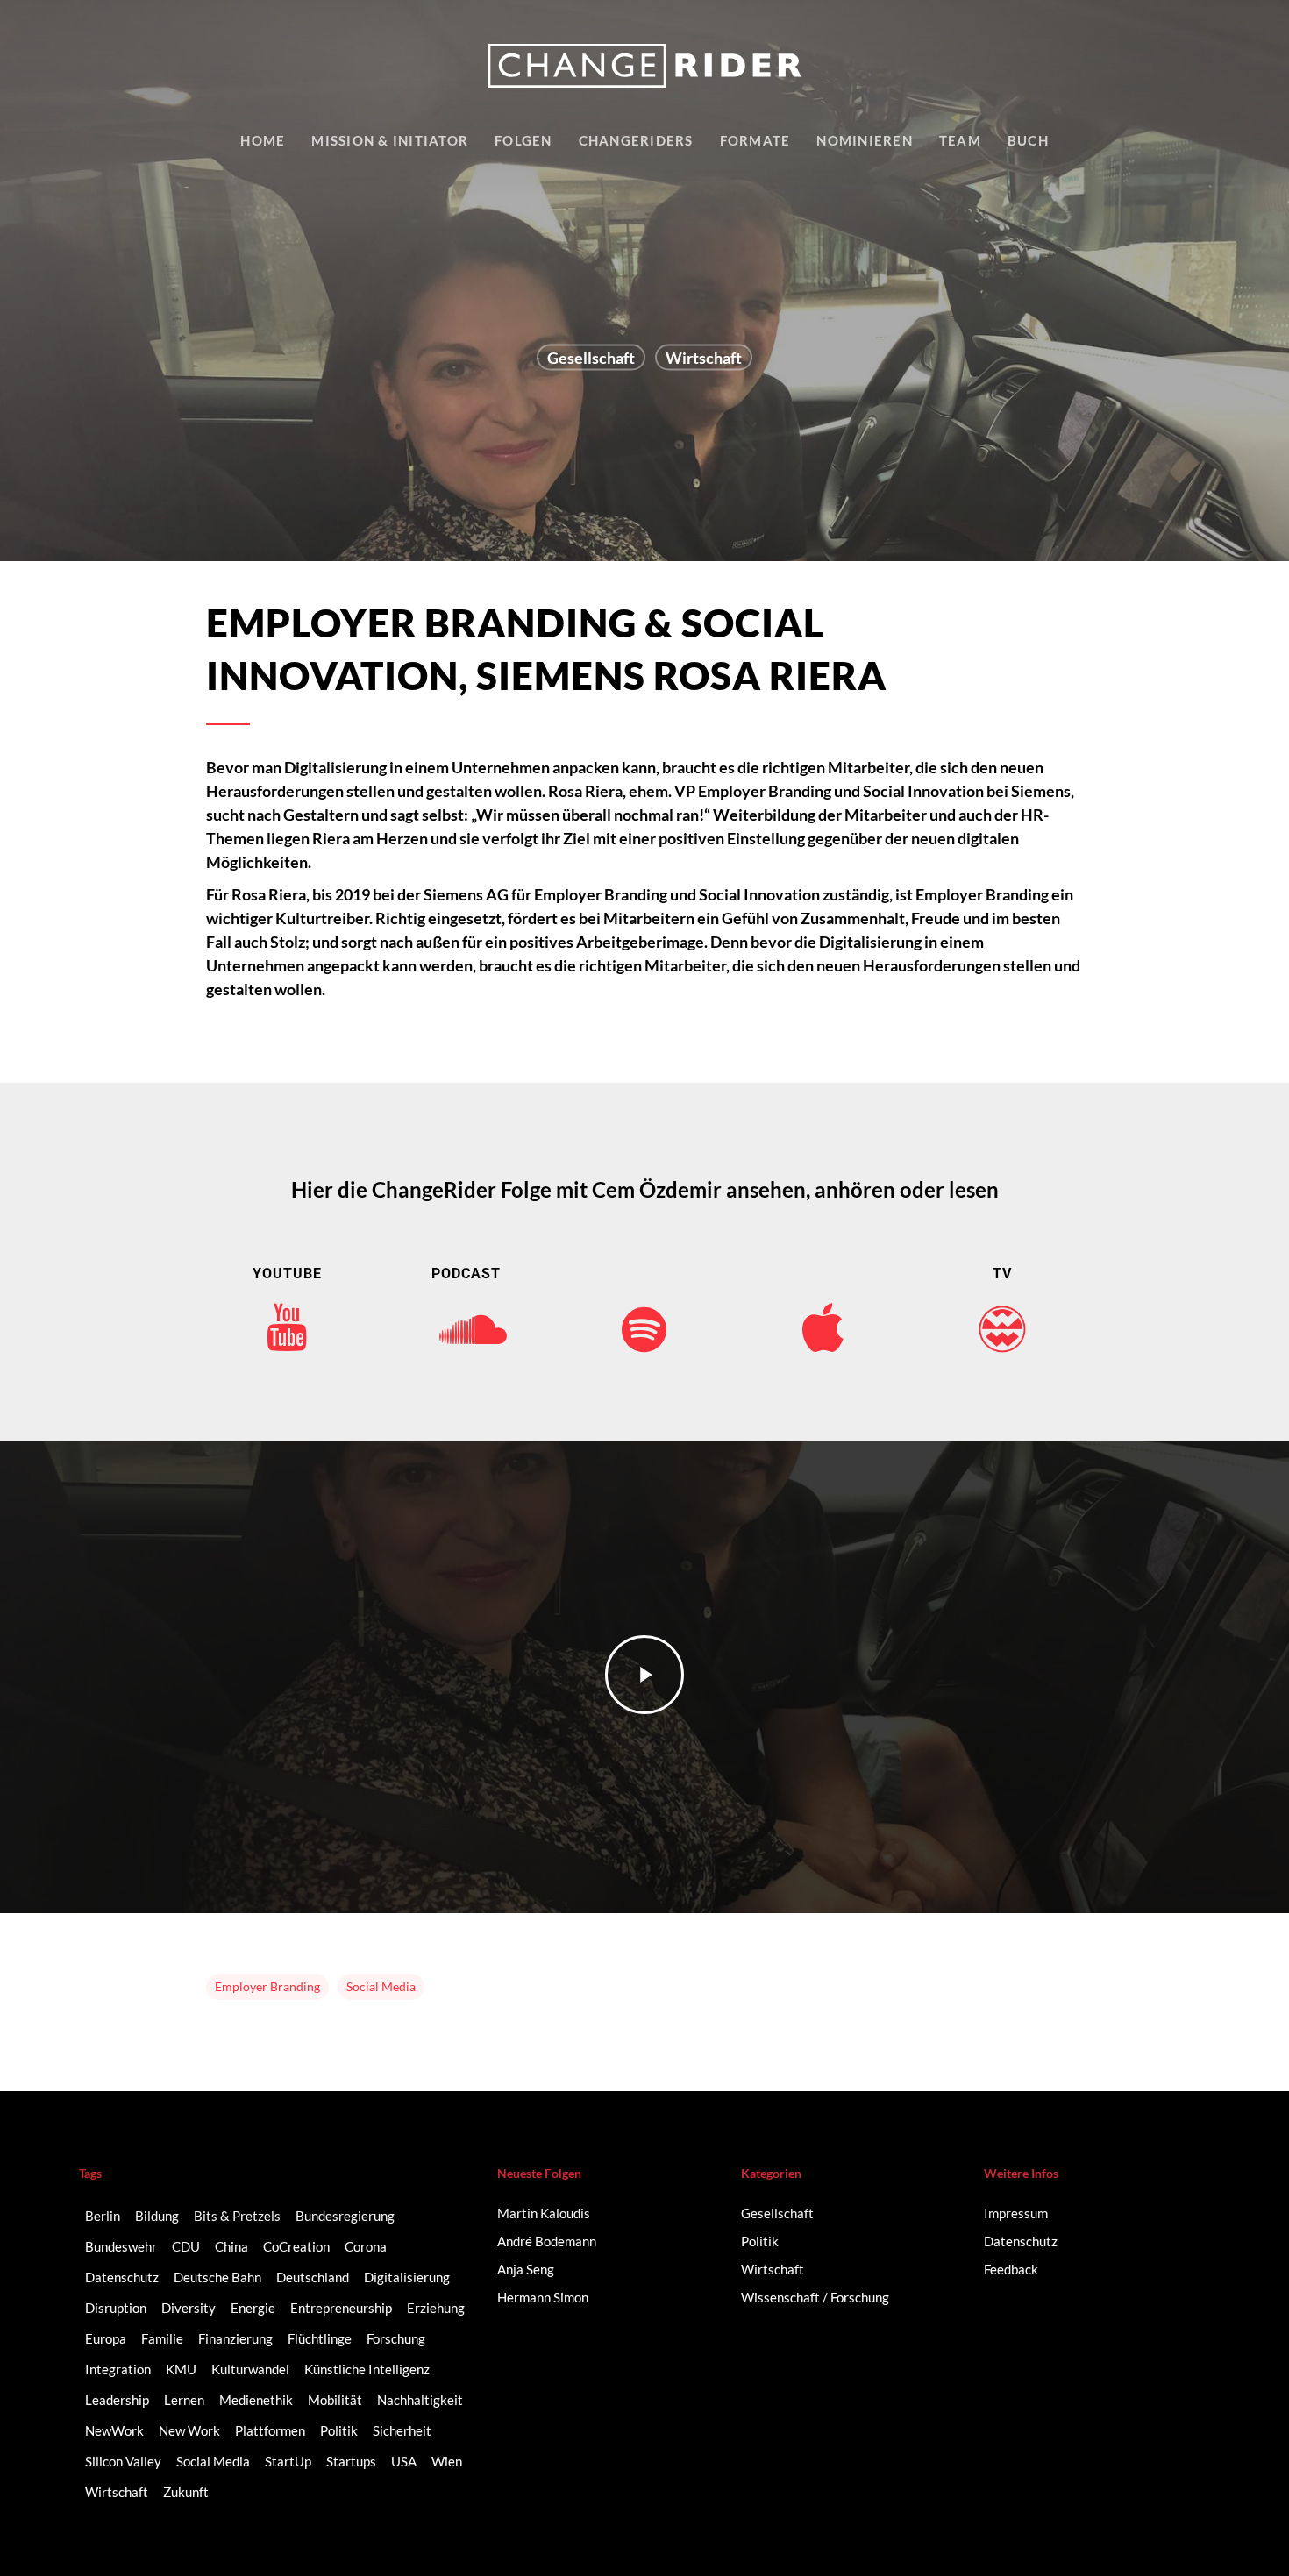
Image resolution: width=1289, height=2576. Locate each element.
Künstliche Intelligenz (367, 2369)
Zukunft (186, 2492)
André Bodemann (547, 2241)
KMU (181, 2369)
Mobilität (335, 2400)
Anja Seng (526, 2269)
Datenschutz (122, 2277)
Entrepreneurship (341, 2308)
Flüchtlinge (320, 2338)
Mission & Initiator (390, 140)
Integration (118, 2369)
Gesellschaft (591, 358)
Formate (755, 140)
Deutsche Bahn (217, 2277)
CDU (186, 2246)
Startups (351, 2461)
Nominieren (865, 140)
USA (404, 2461)
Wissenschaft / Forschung (815, 2297)
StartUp (288, 2461)
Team (960, 140)
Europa (106, 2338)
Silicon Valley (123, 2461)
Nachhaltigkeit (420, 2400)
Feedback (1011, 2269)
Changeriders (636, 140)
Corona (366, 2246)
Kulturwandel (250, 2369)
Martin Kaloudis (544, 2213)
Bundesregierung (345, 2216)
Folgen (523, 140)
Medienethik (256, 2400)
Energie (253, 2308)
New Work (189, 2430)
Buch (1028, 140)
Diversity (189, 2308)
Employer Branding (267, 1986)
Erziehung (436, 2308)
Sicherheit (402, 2430)
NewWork (114, 2430)
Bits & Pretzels (237, 2216)
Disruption (116, 2308)
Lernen (184, 2400)
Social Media (381, 1986)
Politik (339, 2430)
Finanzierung (235, 2338)
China (231, 2246)
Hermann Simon (543, 2297)
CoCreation (296, 2246)
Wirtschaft (704, 358)
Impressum (1016, 2213)
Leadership (117, 2400)
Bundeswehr (121, 2246)
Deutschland (313, 2277)
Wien (447, 2461)
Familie (162, 2338)
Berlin (103, 2216)
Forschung (396, 2338)
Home (263, 140)
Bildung (157, 2216)
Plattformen (270, 2430)
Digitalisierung (407, 2277)
